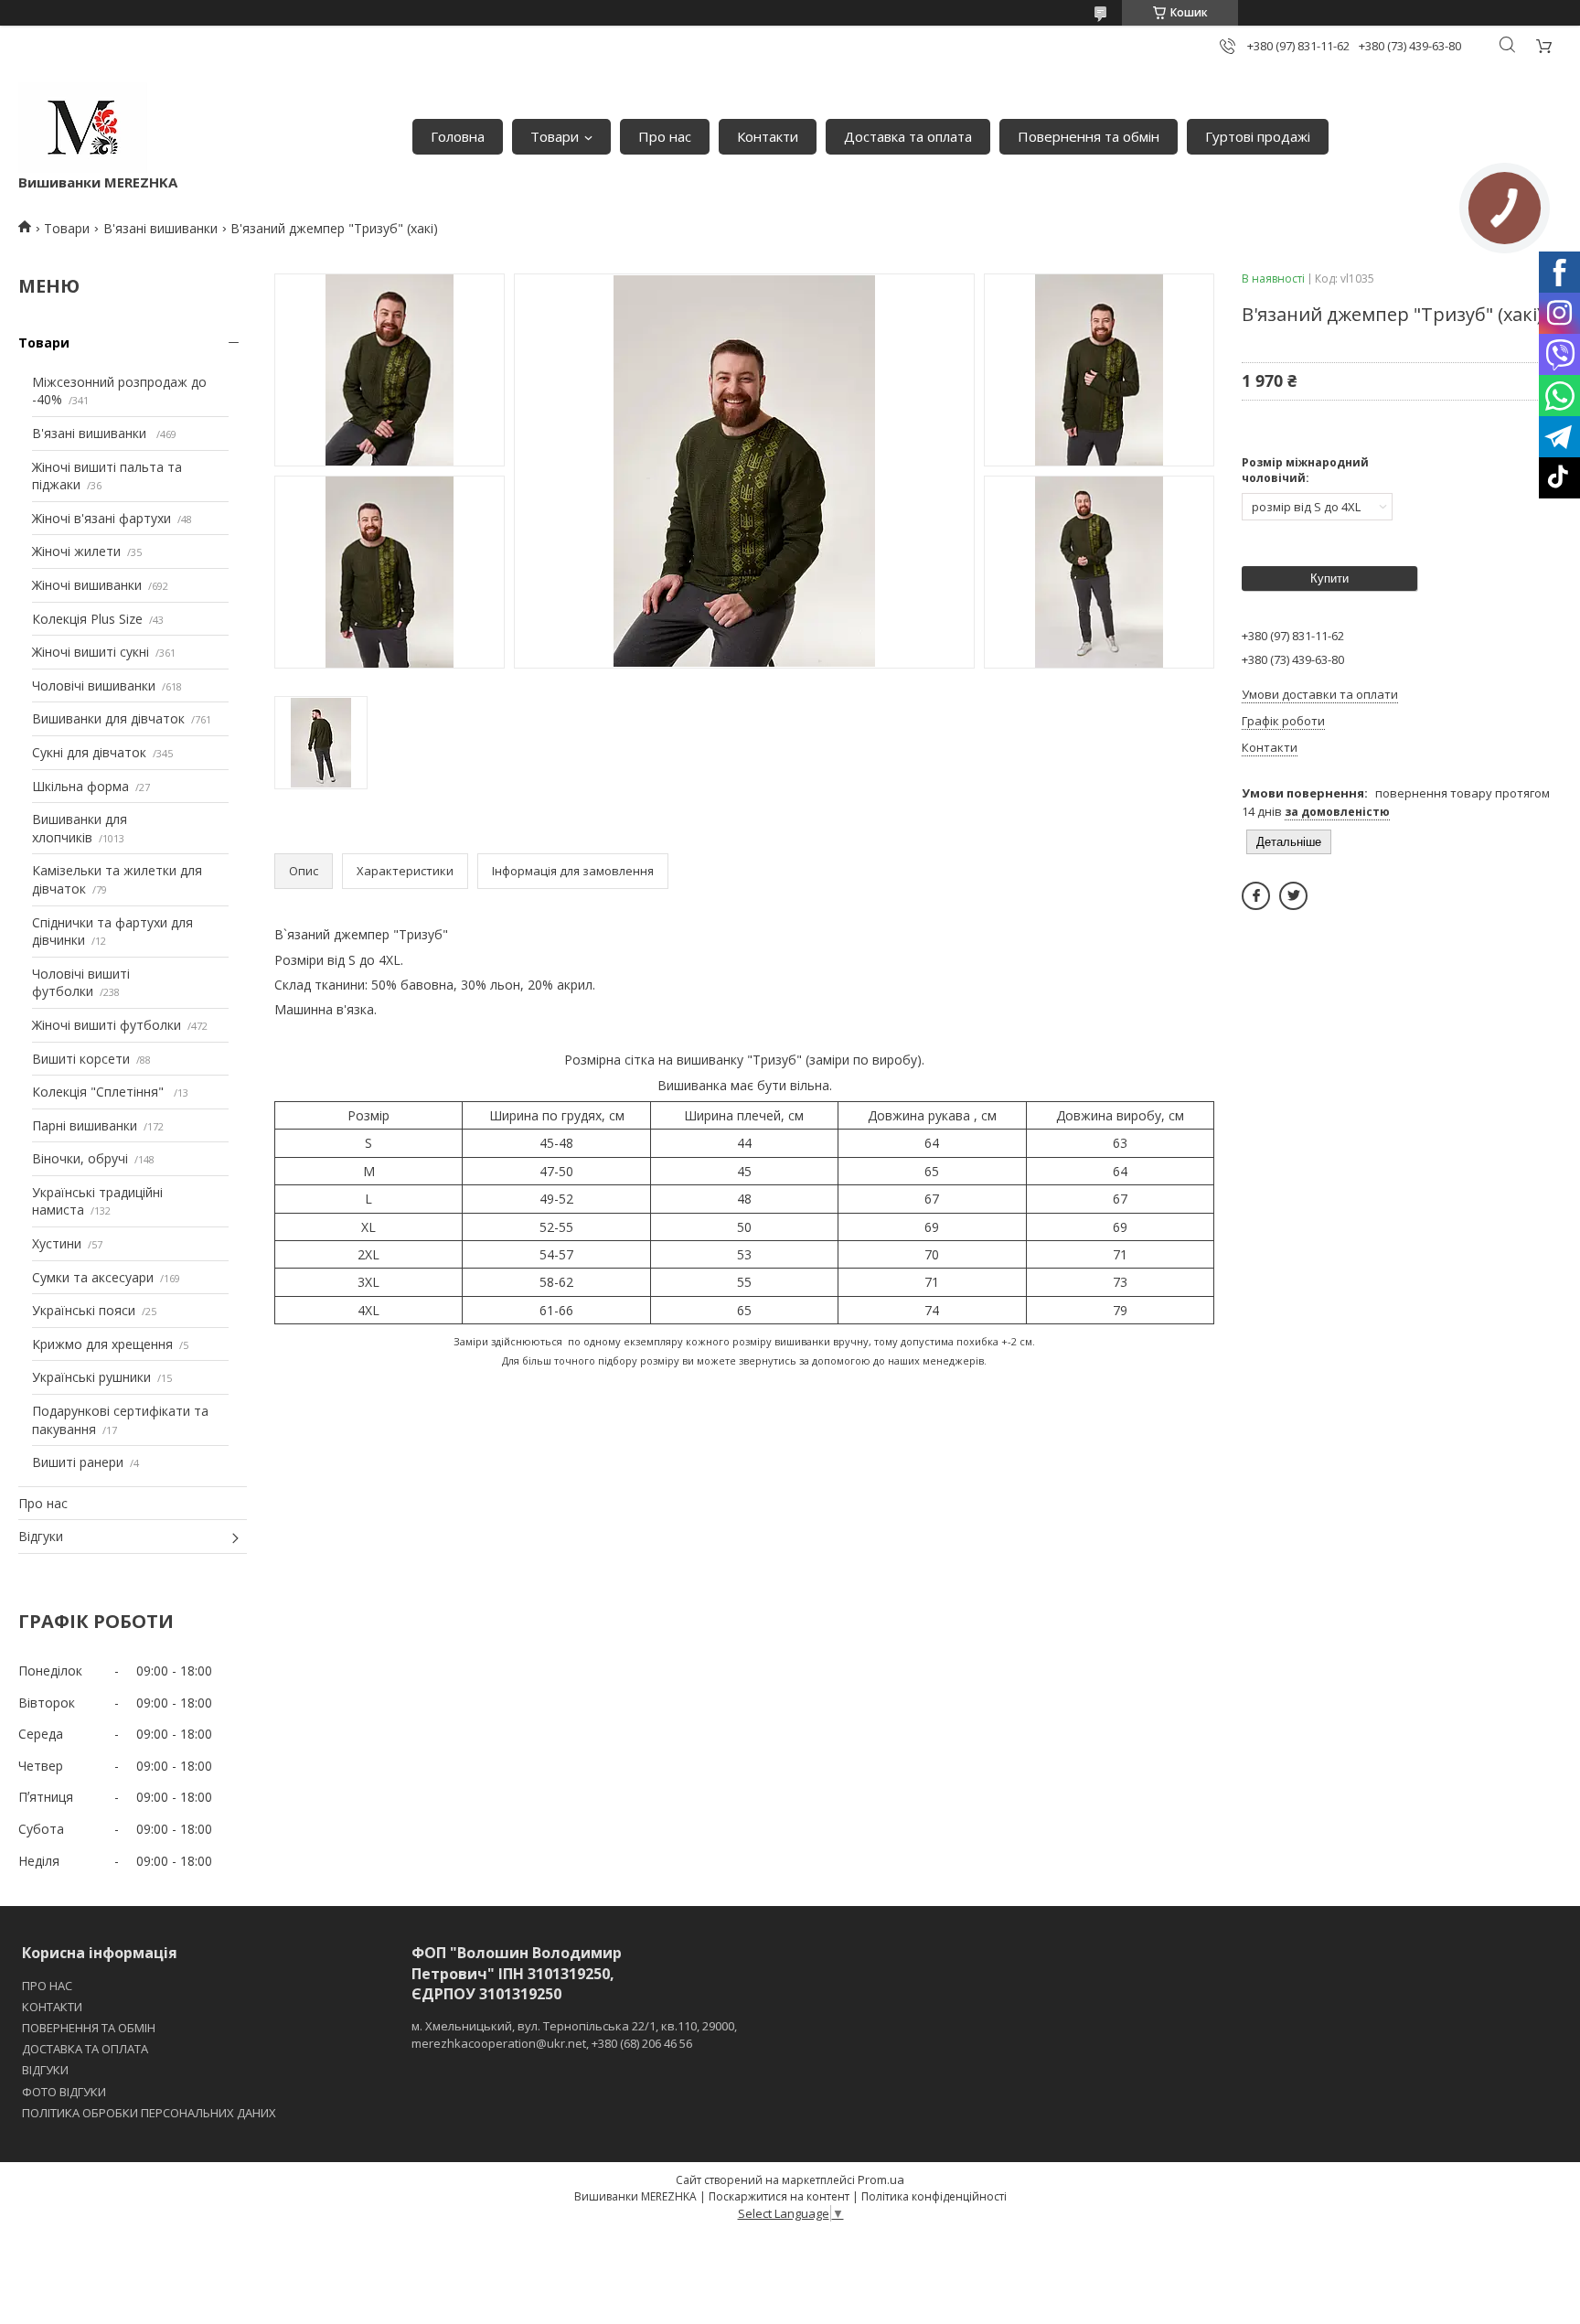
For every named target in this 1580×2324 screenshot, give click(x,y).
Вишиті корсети (81, 1059)
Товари (555, 136)
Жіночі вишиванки (87, 585)
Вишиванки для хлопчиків (80, 828)
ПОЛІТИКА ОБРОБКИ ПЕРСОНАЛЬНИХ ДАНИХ (149, 2113)
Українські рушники (91, 1377)
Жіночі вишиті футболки (107, 1025)
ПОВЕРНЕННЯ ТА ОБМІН (89, 2028)
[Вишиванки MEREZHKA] (83, 128)
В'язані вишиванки (160, 228)
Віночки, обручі (80, 1158)
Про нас (665, 136)
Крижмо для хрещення (102, 1344)
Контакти (768, 136)
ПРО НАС (47, 1986)
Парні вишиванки (85, 1125)
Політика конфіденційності (934, 2196)
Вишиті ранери (78, 1462)
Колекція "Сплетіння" (100, 1092)
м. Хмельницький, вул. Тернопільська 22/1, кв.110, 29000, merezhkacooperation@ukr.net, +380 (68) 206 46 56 (574, 2034)
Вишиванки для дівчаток (108, 718)
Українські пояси (84, 1310)
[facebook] (1256, 896)
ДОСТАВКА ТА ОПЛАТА (85, 2049)
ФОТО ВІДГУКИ (64, 2092)
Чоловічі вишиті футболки (81, 983)
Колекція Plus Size (87, 619)
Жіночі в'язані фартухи (101, 518)
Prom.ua (881, 2179)
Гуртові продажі (1258, 136)
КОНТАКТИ (52, 2007)
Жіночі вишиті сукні (91, 652)
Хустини (57, 1243)
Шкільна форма (80, 786)
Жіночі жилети (76, 551)
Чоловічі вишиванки (94, 685)
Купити (1329, 578)
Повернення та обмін (1089, 136)
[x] (1293, 896)
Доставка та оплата (908, 136)
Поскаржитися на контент (779, 2196)
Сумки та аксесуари (93, 1277)
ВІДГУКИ (45, 2070)
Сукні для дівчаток (89, 752)
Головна (458, 136)
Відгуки (41, 1536)
